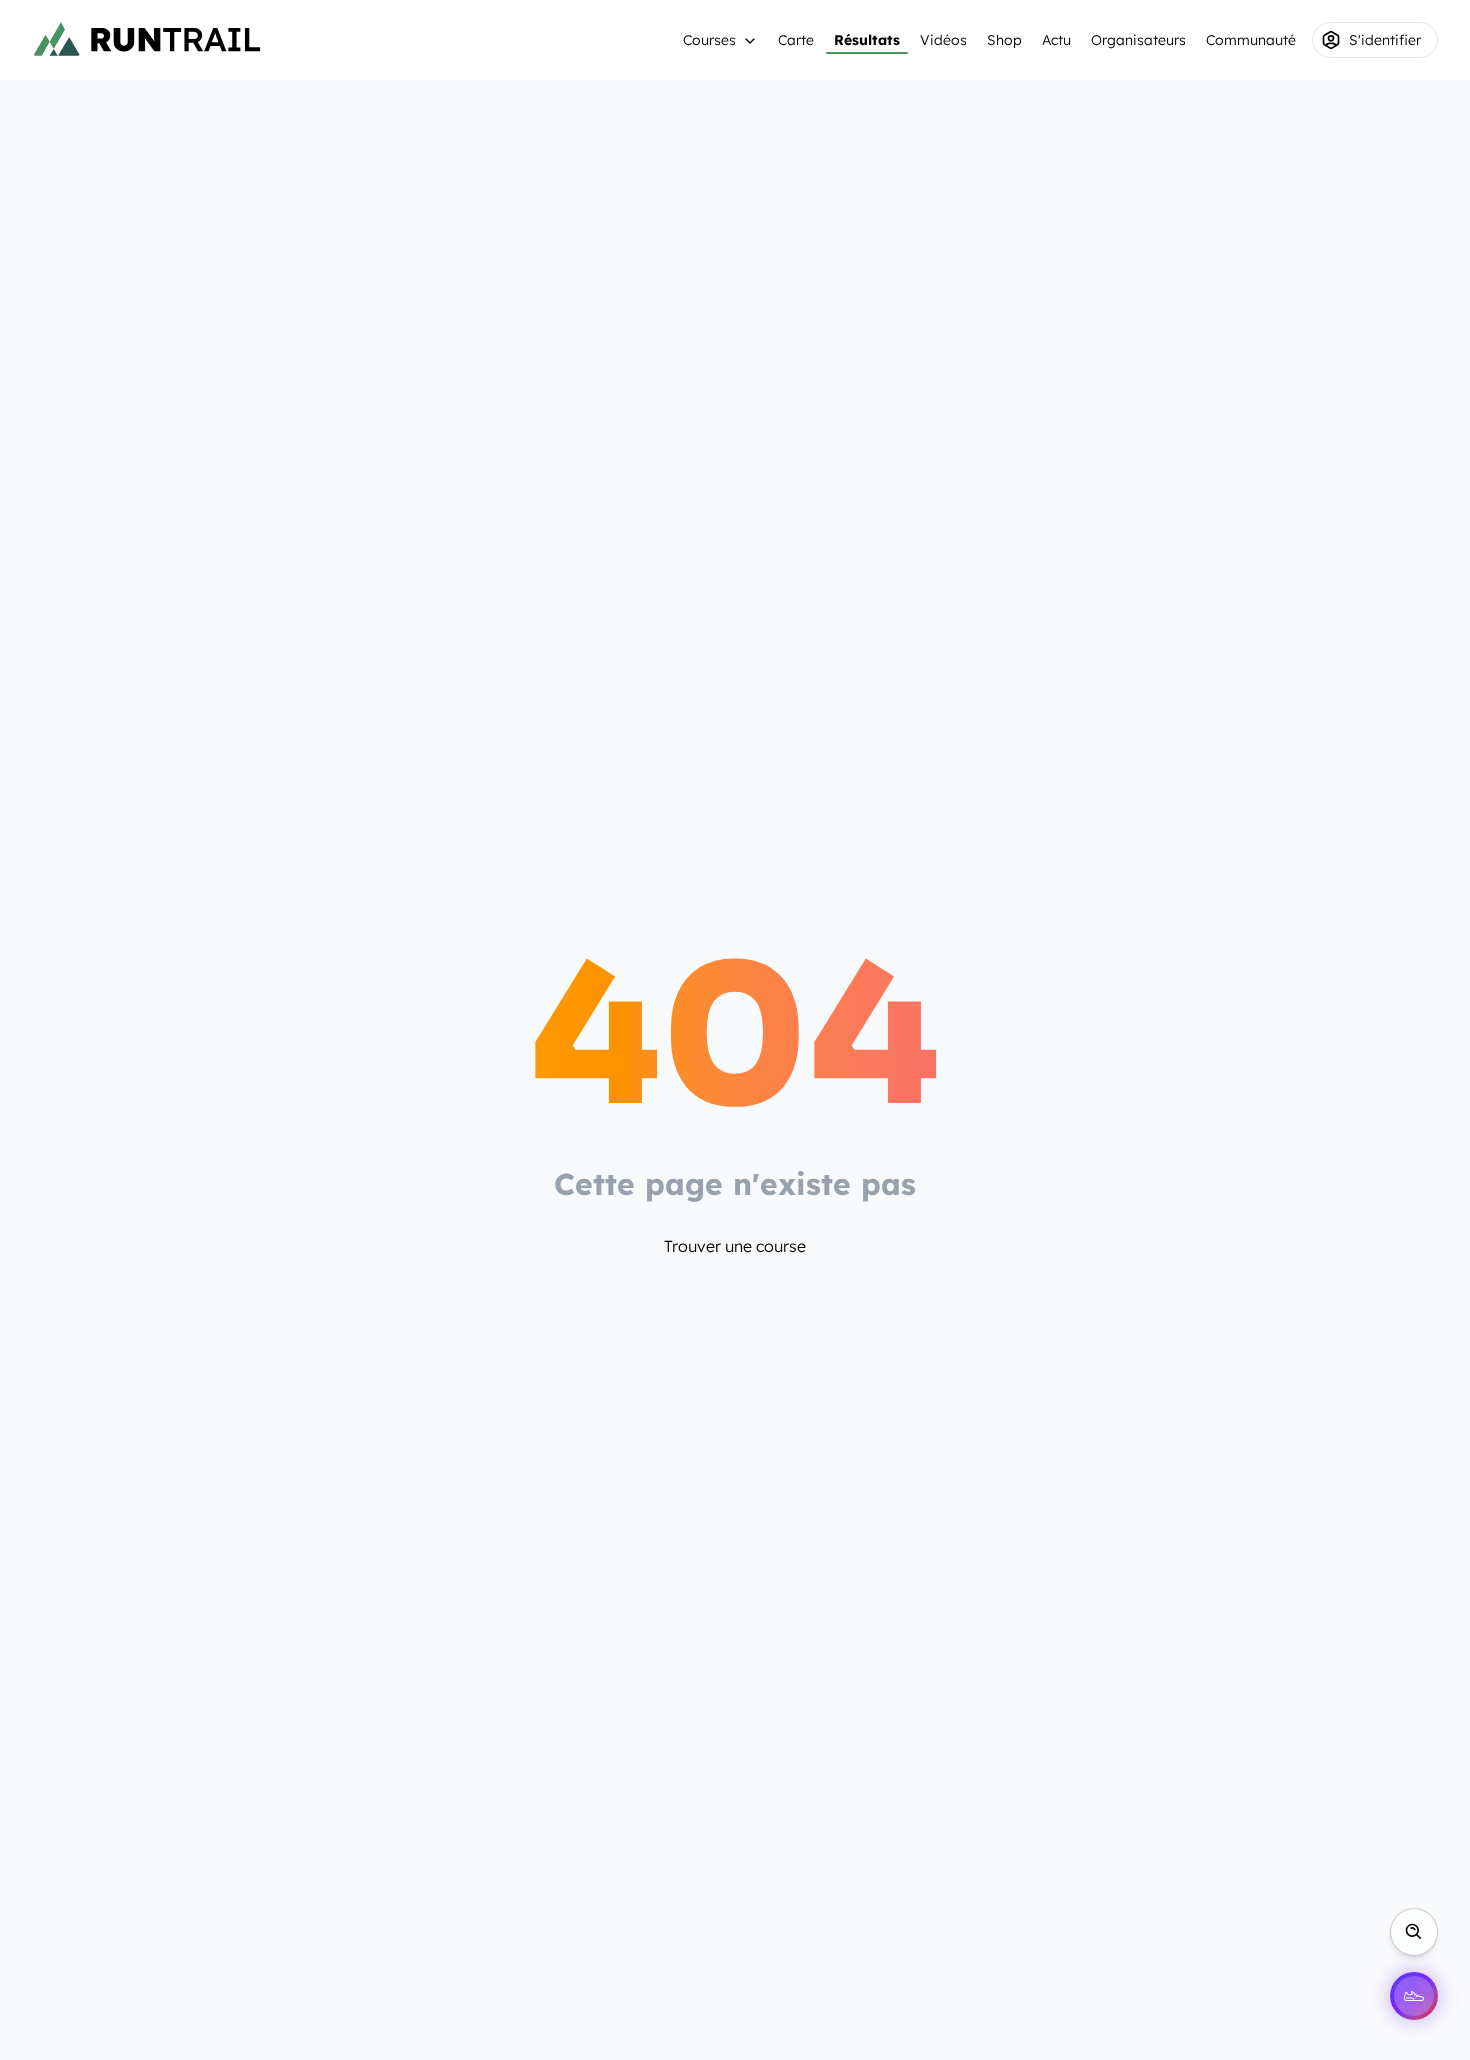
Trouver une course (735, 1246)
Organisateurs (1138, 40)
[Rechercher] (1414, 1932)
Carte (796, 40)
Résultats (867, 40)
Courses (709, 40)
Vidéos (943, 40)
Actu (1056, 40)
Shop (1004, 40)
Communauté (1251, 40)
